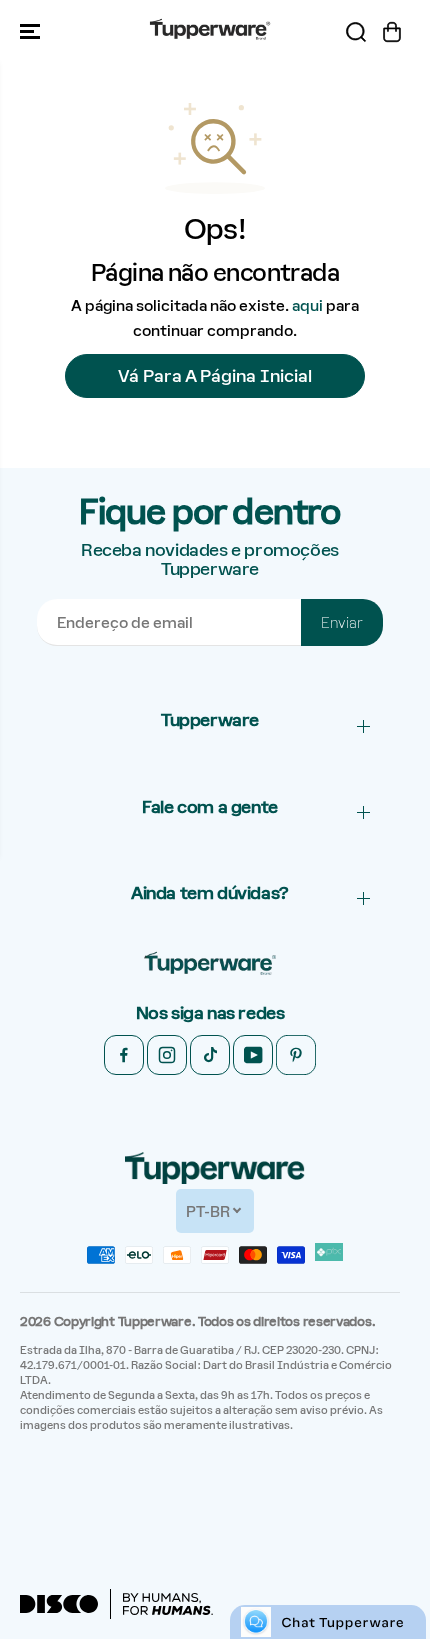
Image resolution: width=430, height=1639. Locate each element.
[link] (210, 964)
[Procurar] (356, 32)
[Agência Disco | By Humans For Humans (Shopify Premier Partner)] (116, 1604)
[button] (32, 31)
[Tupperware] (210, 31)
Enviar (342, 623)
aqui (307, 305)
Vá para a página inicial (215, 376)
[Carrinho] (392, 32)
